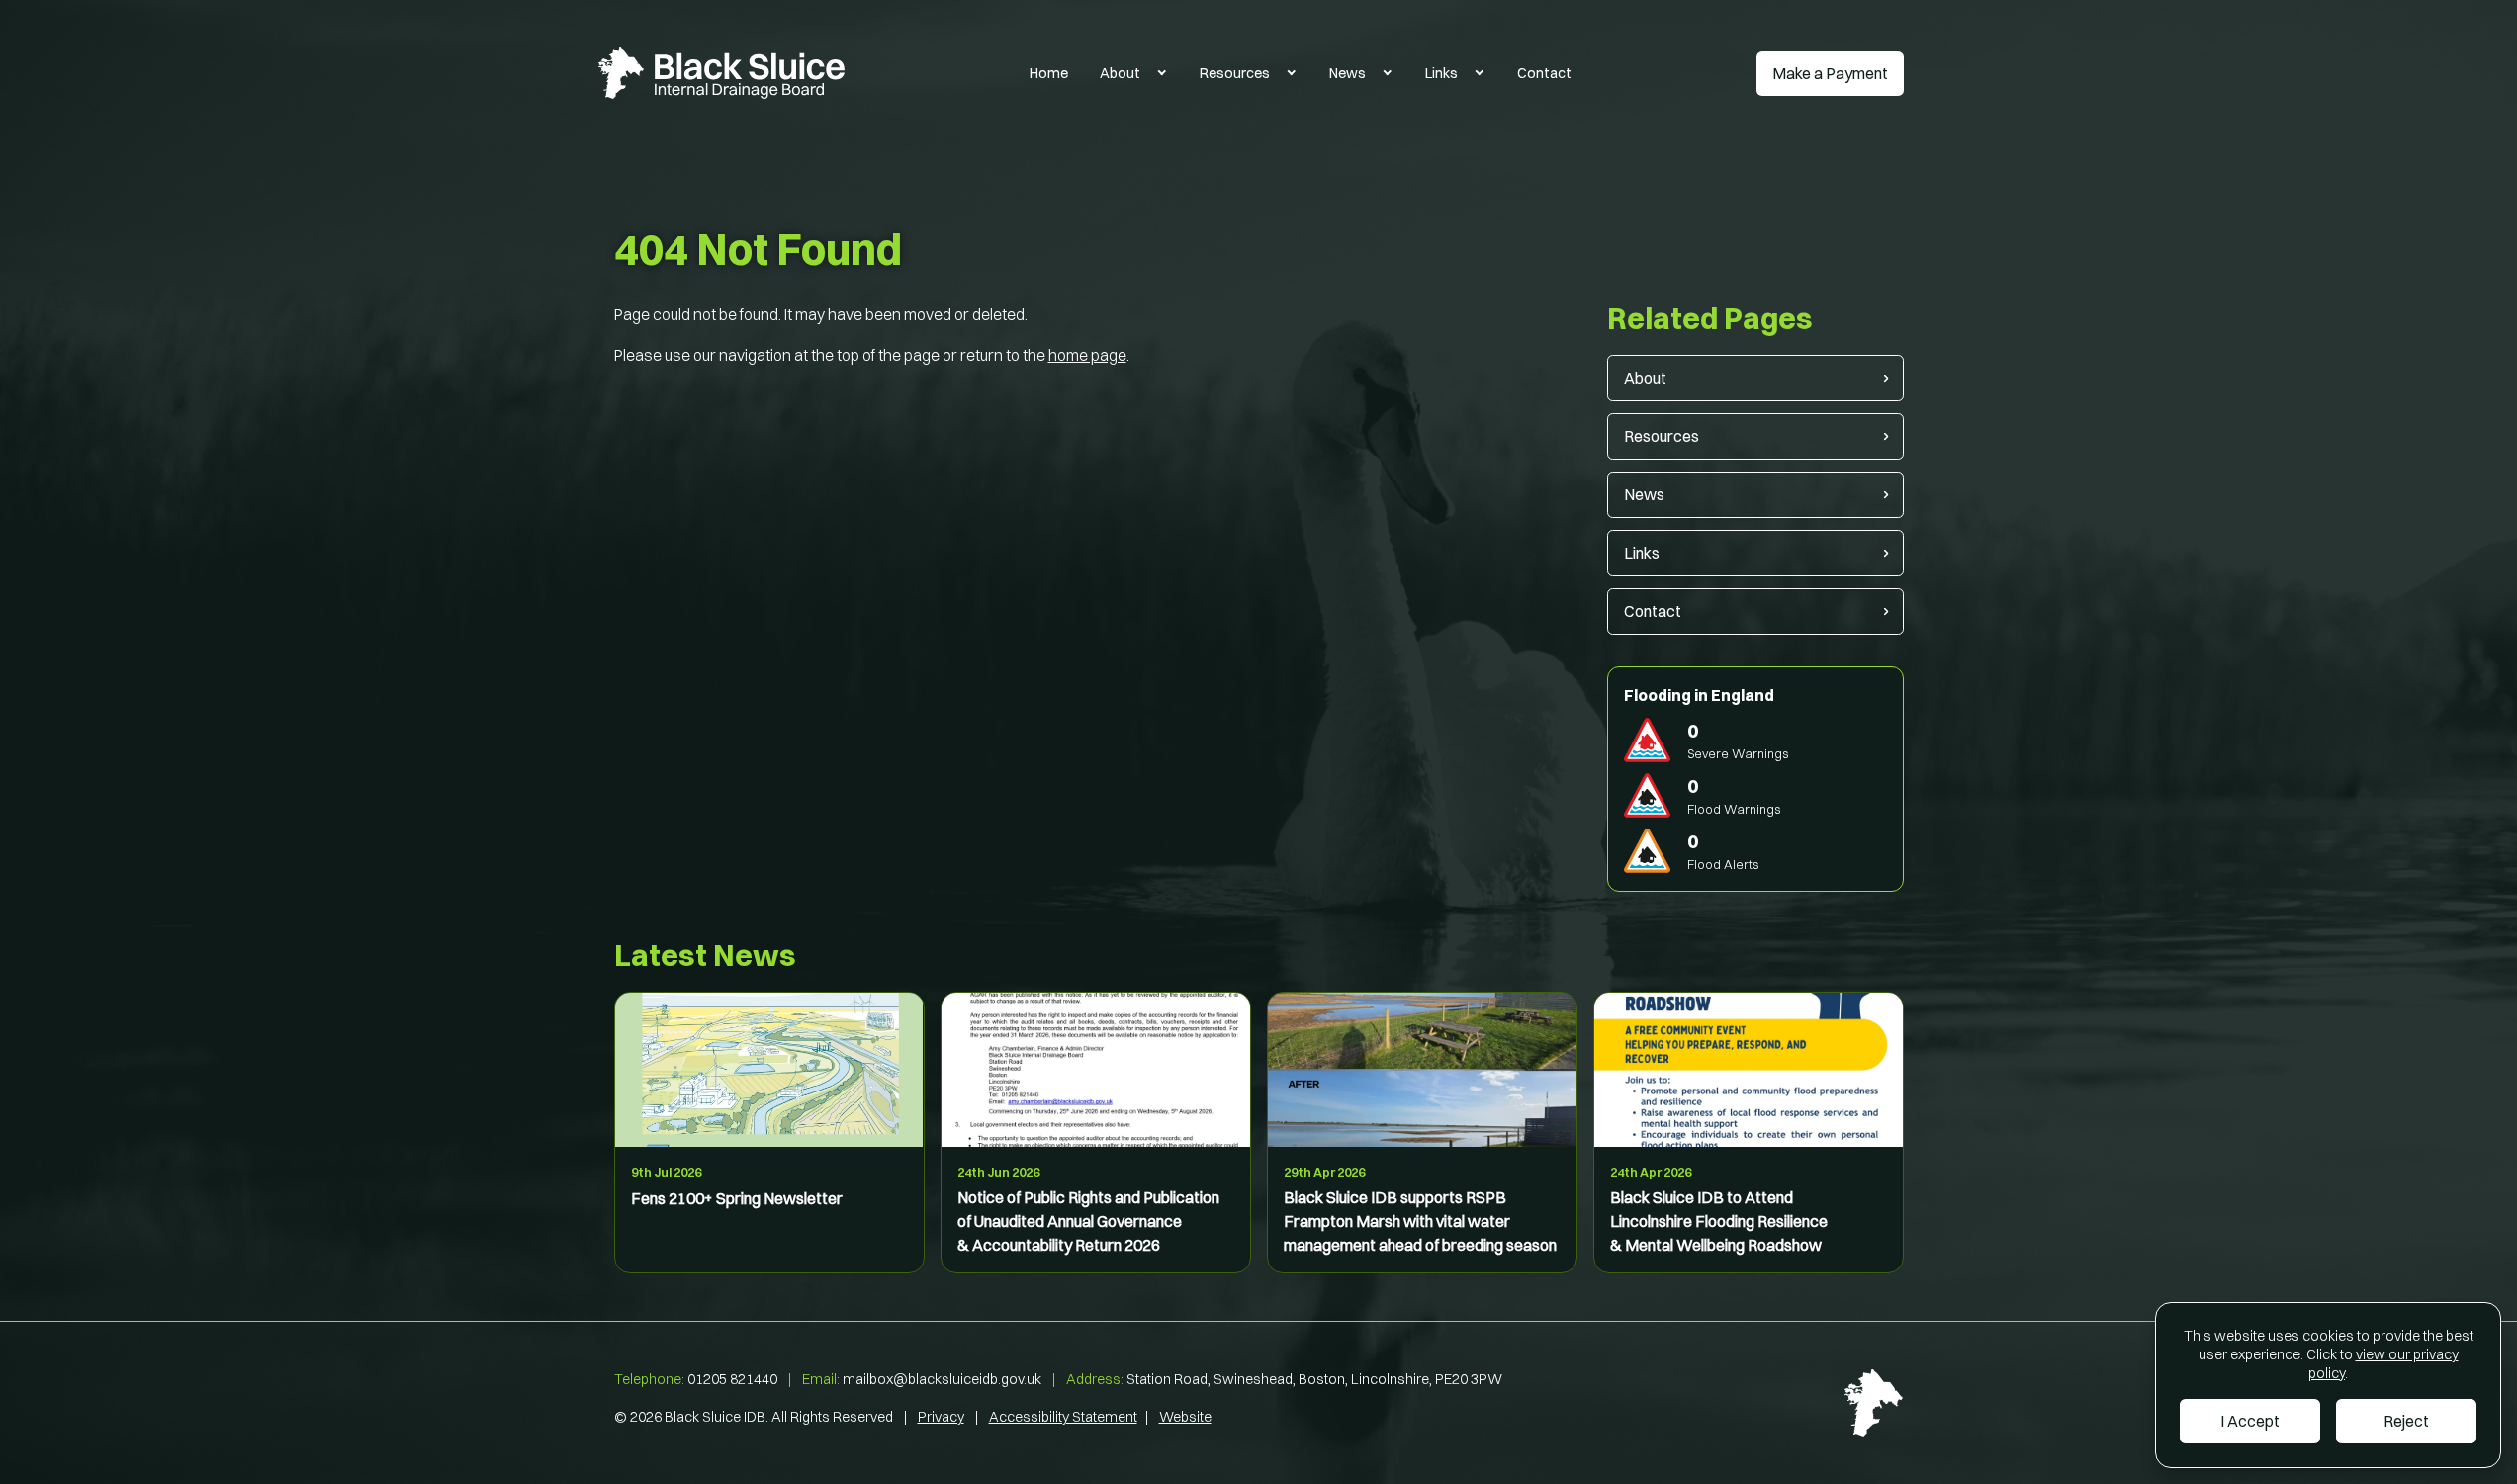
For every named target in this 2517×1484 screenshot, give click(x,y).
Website (1185, 1417)
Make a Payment (1830, 73)
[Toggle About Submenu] (1162, 73)
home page (1087, 355)
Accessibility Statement (1063, 1417)
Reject (2406, 1421)
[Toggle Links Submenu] (1480, 73)
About (1120, 73)
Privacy (941, 1417)
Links (1441, 73)
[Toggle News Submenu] (1388, 73)
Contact (1544, 73)
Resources (1235, 73)
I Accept (2250, 1421)
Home (1049, 73)
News (1348, 73)
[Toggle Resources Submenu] (1292, 73)
